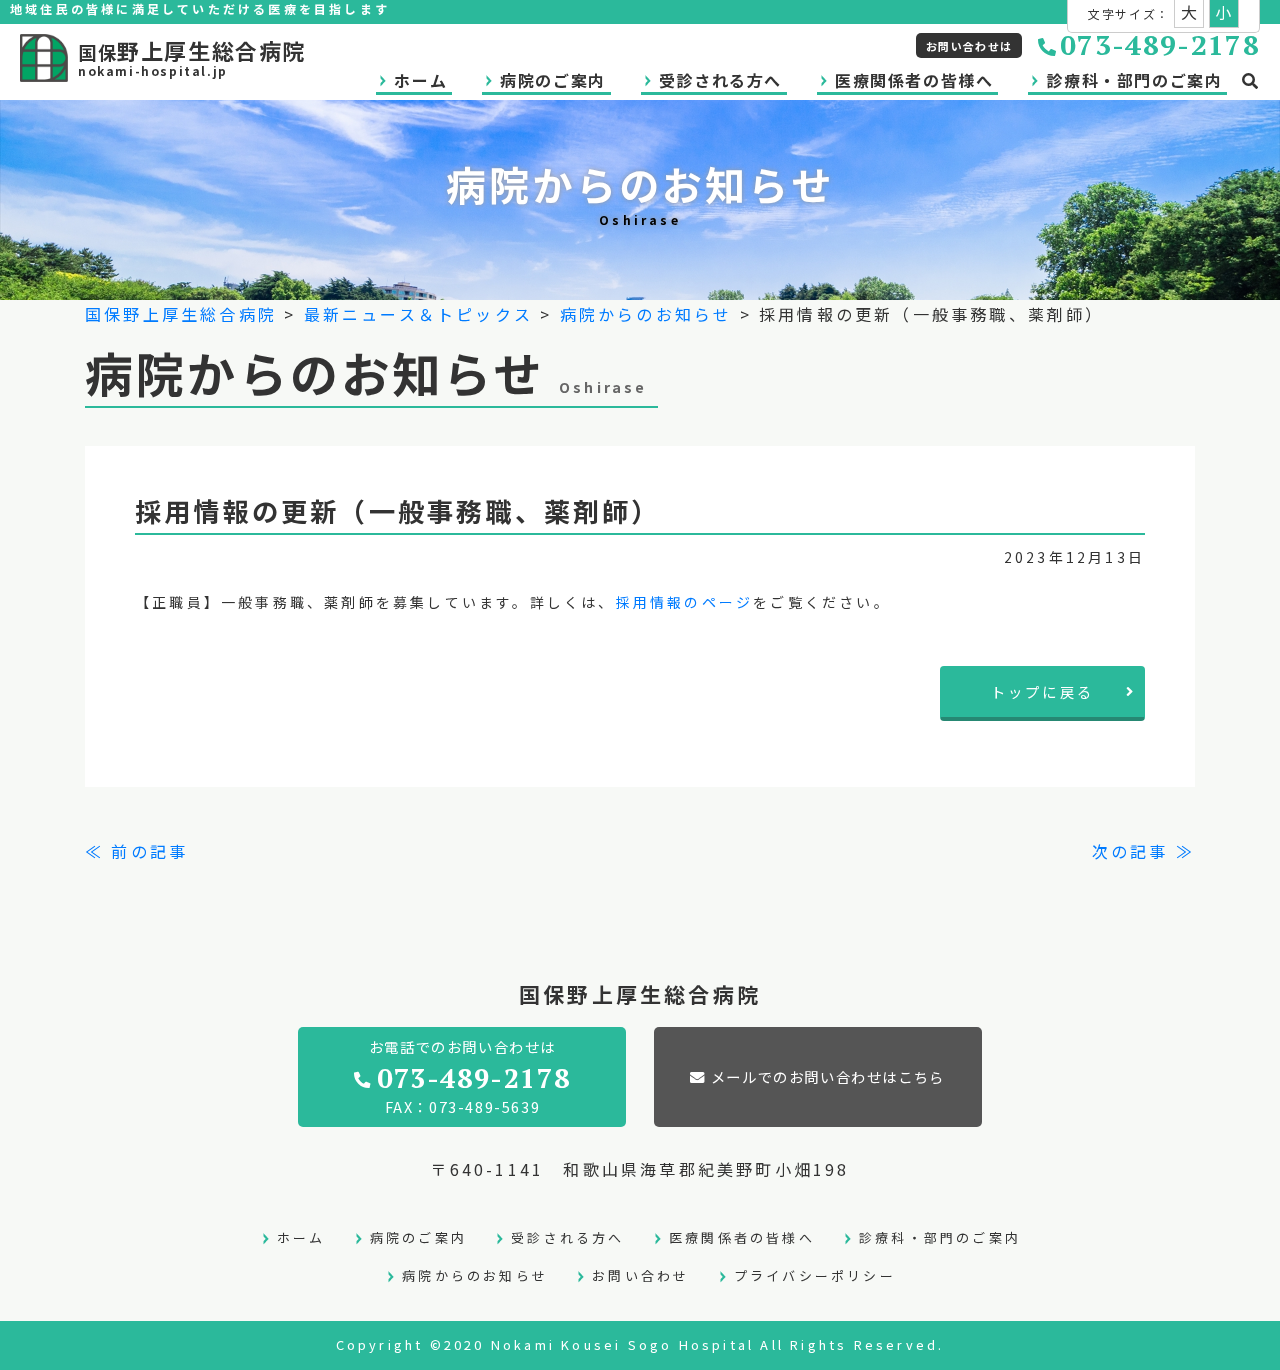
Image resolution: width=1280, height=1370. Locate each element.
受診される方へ (720, 80)
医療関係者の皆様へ (914, 80)
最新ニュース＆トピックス (418, 314)
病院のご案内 (553, 80)
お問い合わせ (640, 1275)
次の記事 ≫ (1143, 851)
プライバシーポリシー (815, 1275)
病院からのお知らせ (646, 314)
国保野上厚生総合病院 (181, 314)
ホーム (420, 80)
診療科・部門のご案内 (1134, 80)
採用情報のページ (685, 602)
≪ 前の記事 (136, 851)
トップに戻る (1042, 691)
